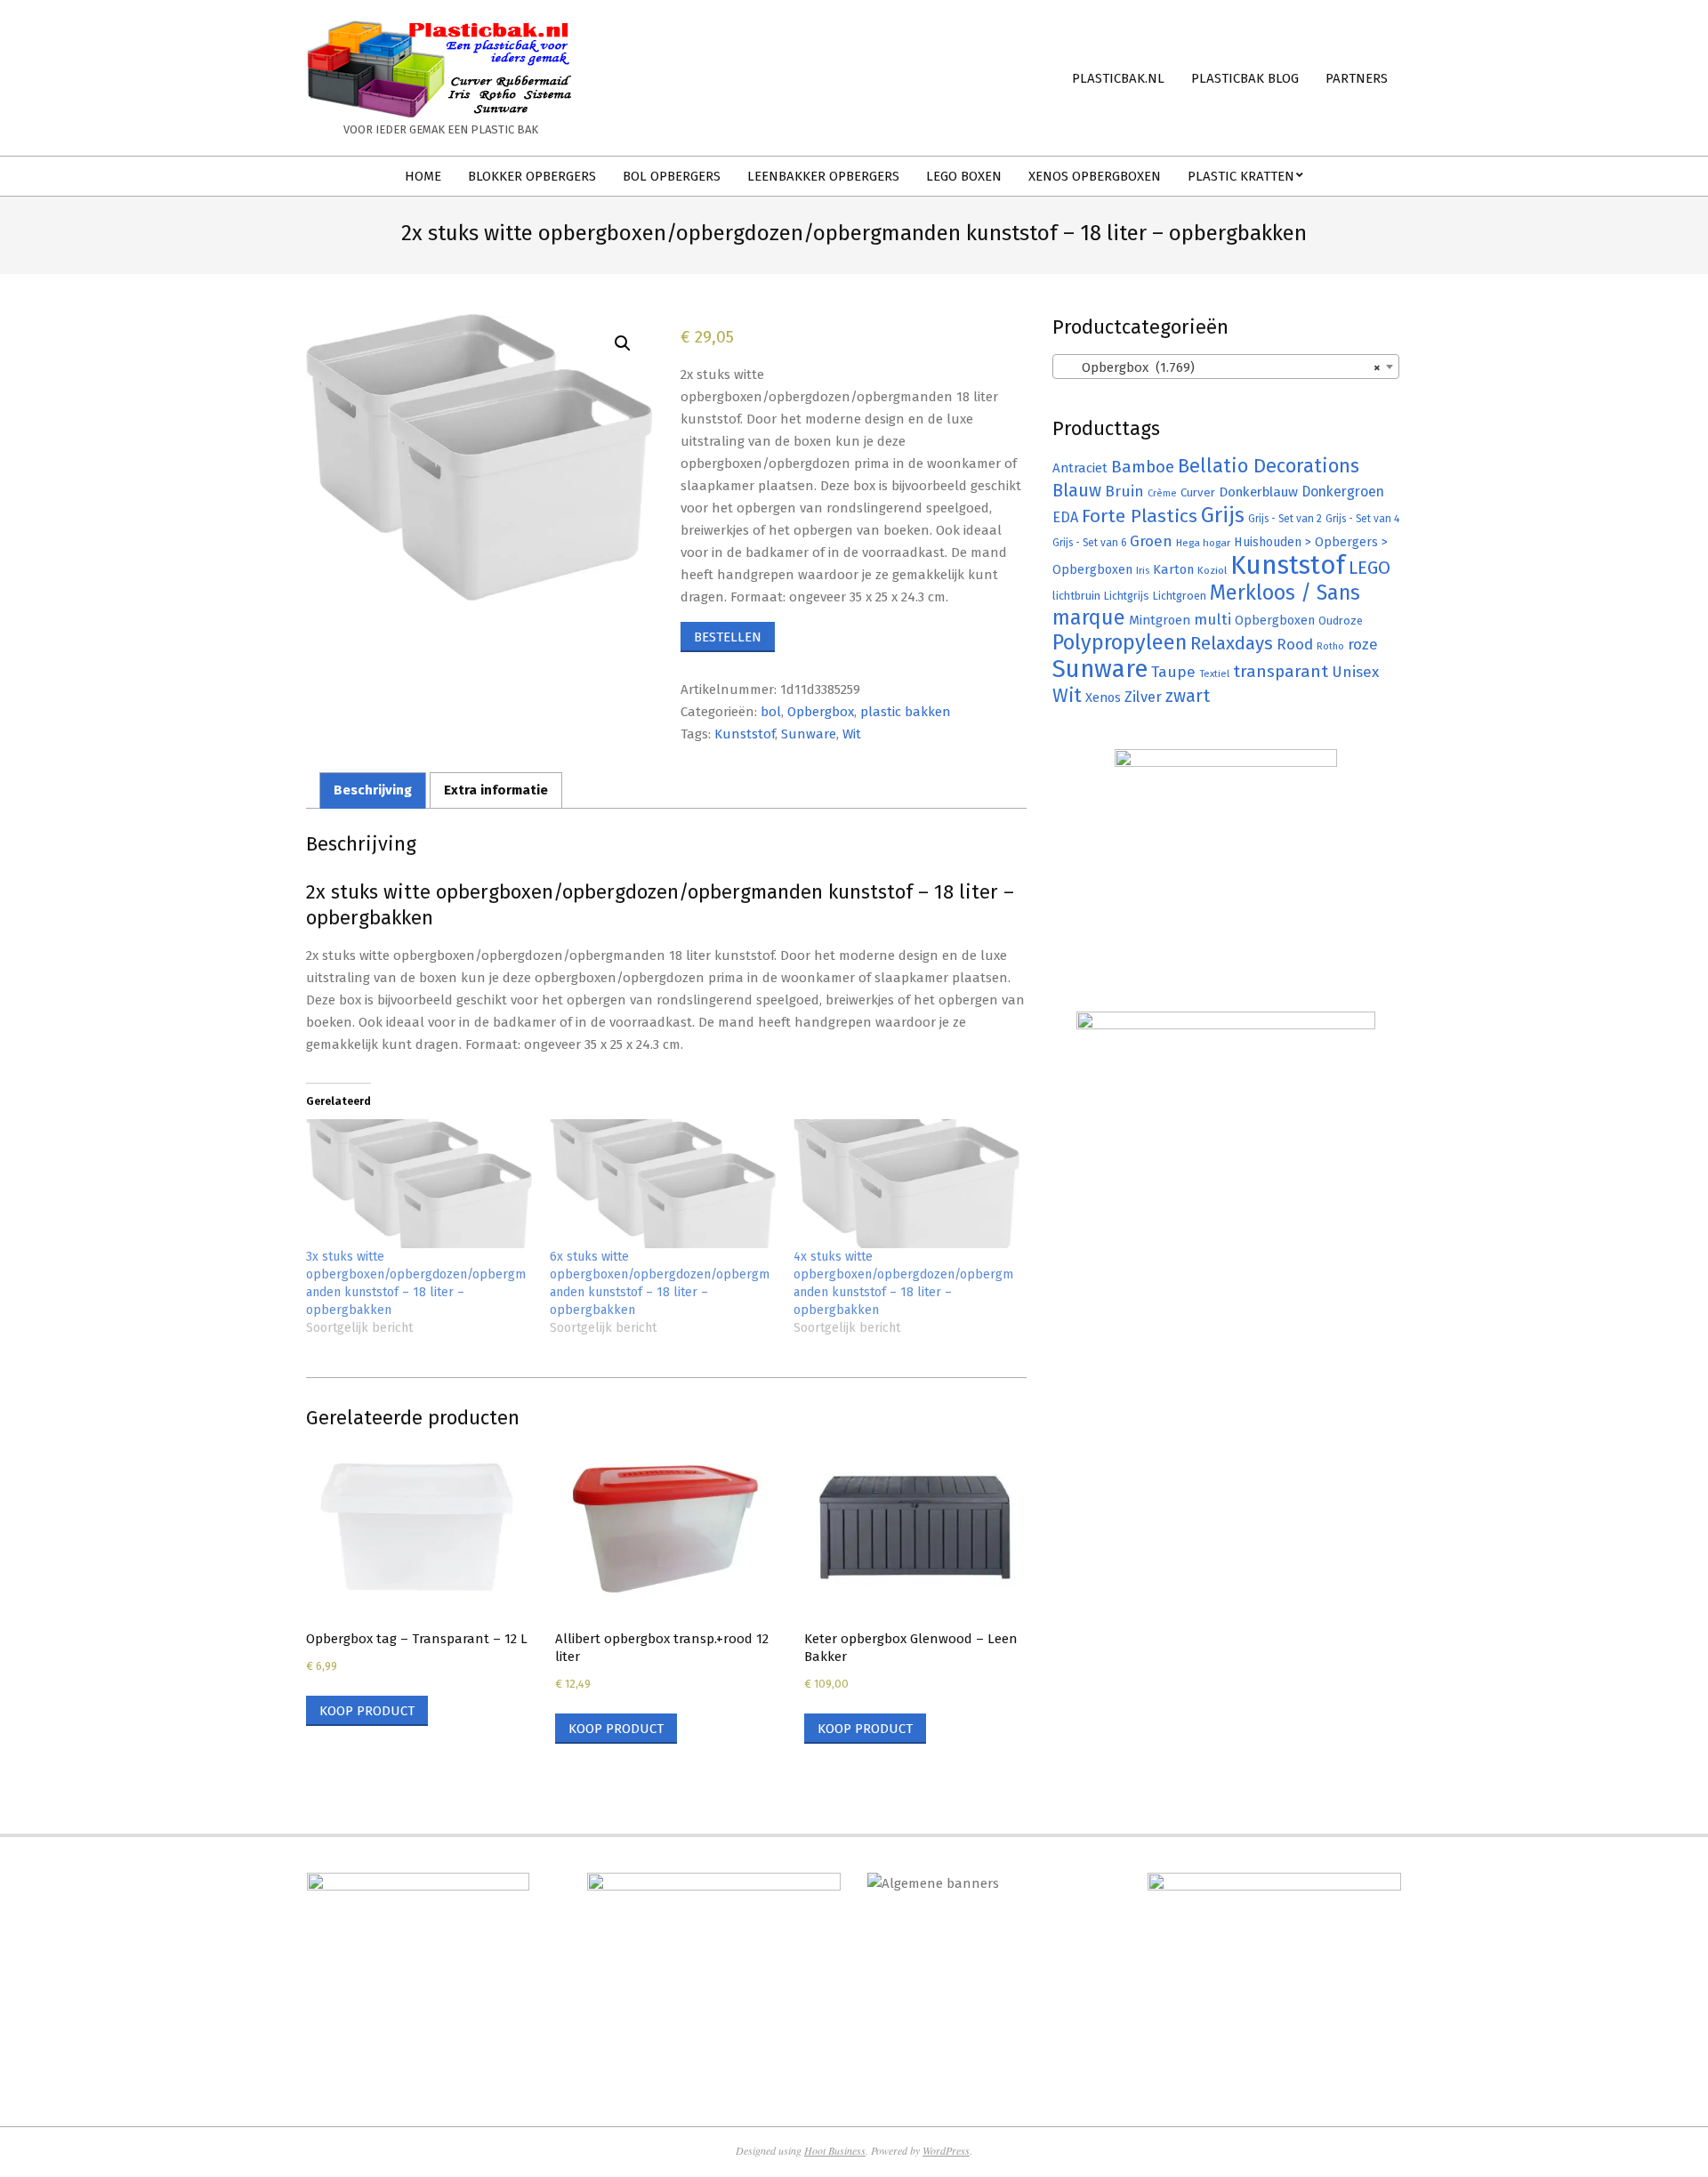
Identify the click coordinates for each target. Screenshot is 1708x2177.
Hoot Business (835, 2150)
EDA (1065, 517)
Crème (1162, 493)
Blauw (1077, 491)
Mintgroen (1160, 620)
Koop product (367, 1711)
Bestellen (728, 637)
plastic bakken (906, 712)
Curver (1198, 493)
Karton (1173, 569)
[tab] (373, 790)
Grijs (1223, 515)
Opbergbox (821, 712)
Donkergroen (1343, 492)
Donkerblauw (1258, 492)
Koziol (1212, 570)
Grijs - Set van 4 (1362, 519)
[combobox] (1226, 367)
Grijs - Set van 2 (1285, 519)
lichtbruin (1076, 596)
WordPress (946, 2150)
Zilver (1143, 697)
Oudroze (1341, 621)
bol (771, 712)
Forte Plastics (1140, 516)
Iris (1143, 570)
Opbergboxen (1275, 621)
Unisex (1355, 672)
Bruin (1124, 492)
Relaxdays (1232, 643)
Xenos (1103, 697)
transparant (1281, 671)
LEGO (1370, 568)
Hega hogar (1203, 543)
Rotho (1330, 646)
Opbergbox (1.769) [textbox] (1221, 367)
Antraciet (1080, 468)
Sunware (809, 734)
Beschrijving (373, 790)
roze (1363, 645)
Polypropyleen (1120, 642)
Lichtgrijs (1127, 596)
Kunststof (745, 734)
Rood (1295, 645)
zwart (1188, 696)
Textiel (1214, 673)
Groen (1151, 541)
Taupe (1173, 672)
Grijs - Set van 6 (1089, 543)
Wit (852, 734)
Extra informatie (496, 790)
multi (1213, 619)
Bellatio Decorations (1269, 466)
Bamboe (1143, 467)
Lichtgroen (1180, 596)
